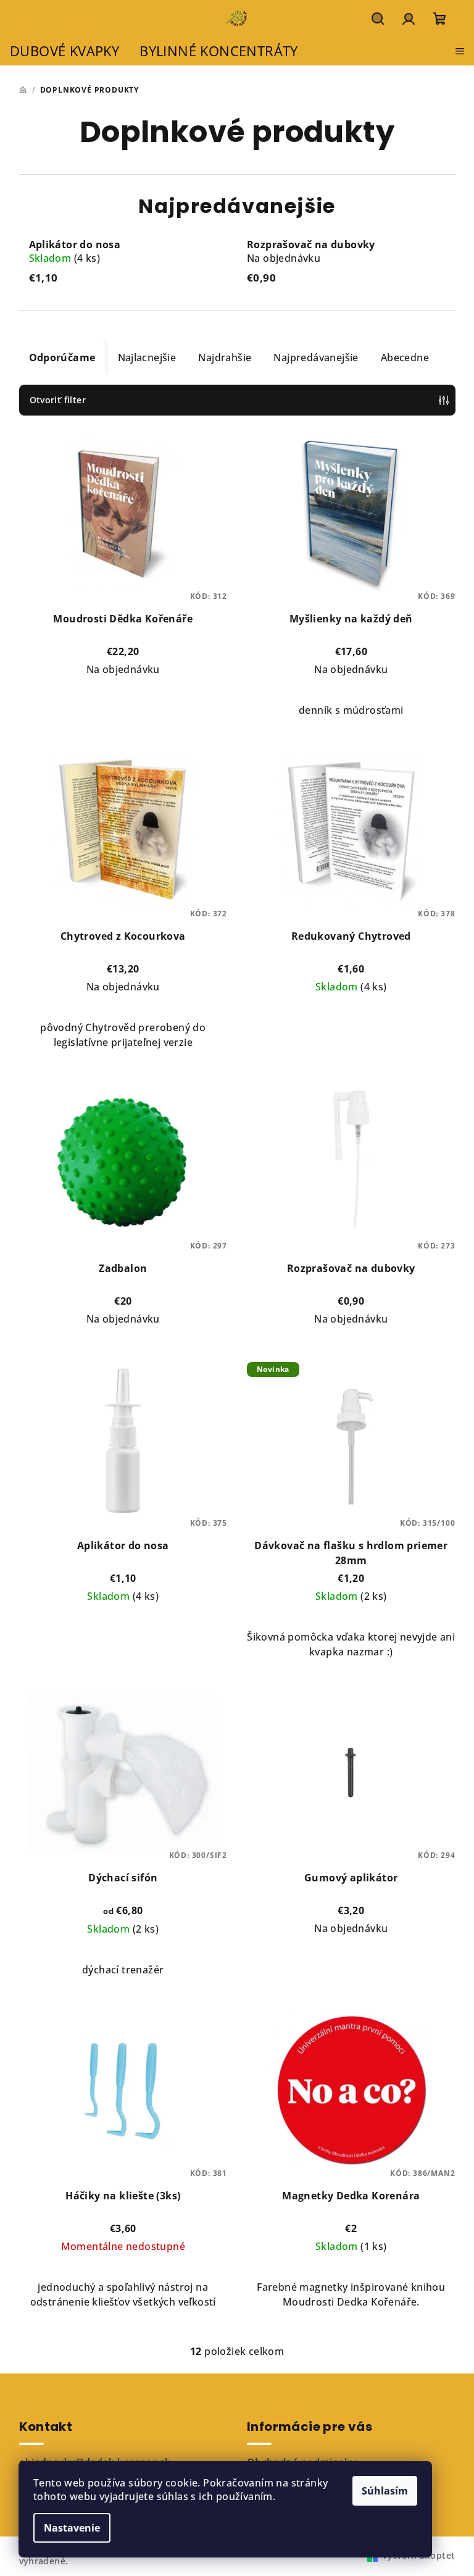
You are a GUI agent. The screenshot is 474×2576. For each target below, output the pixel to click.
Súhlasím (385, 2491)
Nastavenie (72, 2528)
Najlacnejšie (147, 358)
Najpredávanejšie (316, 358)
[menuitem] (64, 52)
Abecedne (405, 358)
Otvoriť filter (58, 400)
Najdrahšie (225, 358)
